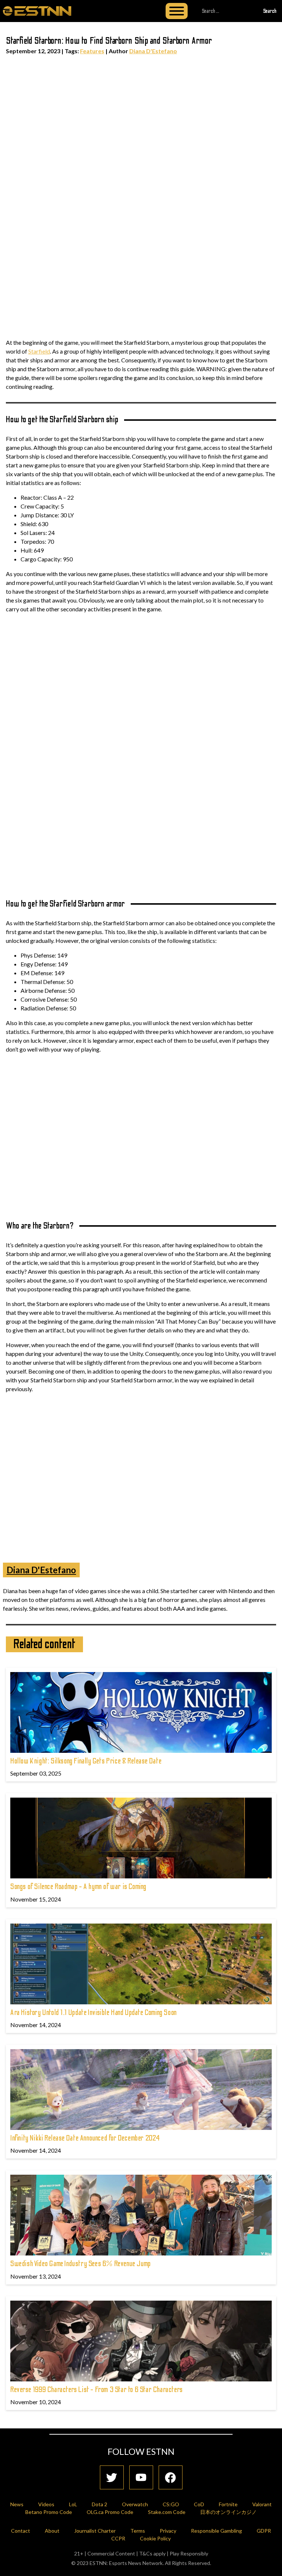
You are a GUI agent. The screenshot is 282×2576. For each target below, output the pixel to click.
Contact (21, 2531)
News (17, 2504)
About (52, 2531)
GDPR (264, 2531)
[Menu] (177, 11)
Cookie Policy (155, 2538)
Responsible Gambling (216, 2531)
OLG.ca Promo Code (110, 2512)
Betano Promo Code (49, 2512)
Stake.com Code (167, 2512)
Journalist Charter (95, 2531)
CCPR (118, 2538)
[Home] (37, 11)
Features (92, 51)
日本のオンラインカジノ (228, 2512)
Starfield (39, 351)
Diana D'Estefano (153, 51)
